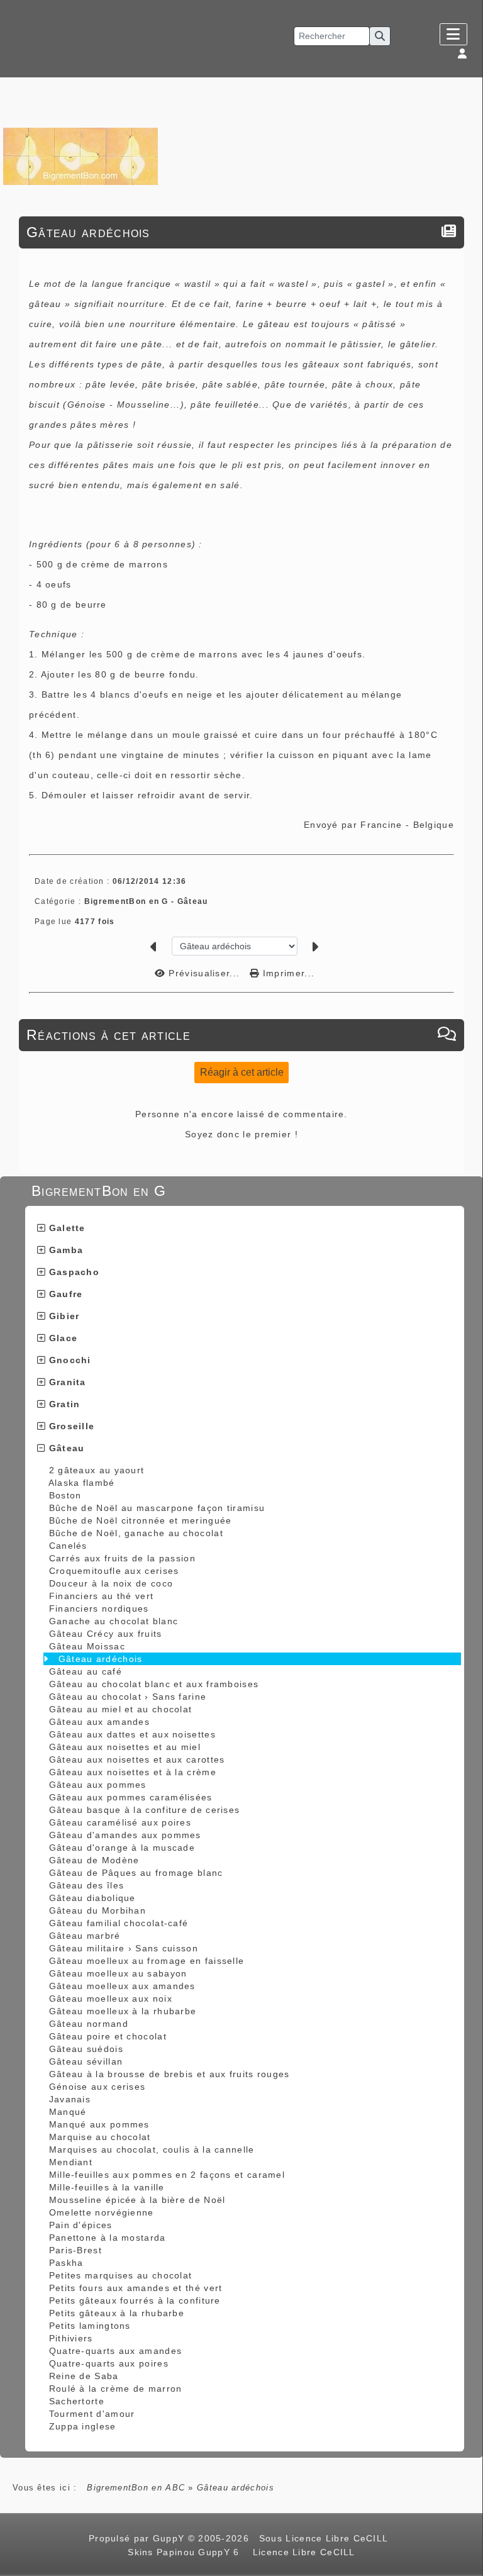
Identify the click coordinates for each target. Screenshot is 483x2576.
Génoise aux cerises (97, 2087)
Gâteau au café (86, 1671)
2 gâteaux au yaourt (97, 1470)
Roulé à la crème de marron (116, 2389)
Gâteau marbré (85, 1936)
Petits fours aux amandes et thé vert (136, 2288)
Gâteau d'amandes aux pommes (125, 1835)
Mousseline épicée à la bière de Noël (137, 2200)
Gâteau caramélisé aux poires (120, 1822)
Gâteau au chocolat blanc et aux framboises (154, 1684)
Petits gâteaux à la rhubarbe (117, 2313)
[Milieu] (467, 1049)
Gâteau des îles (87, 1885)
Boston (65, 1495)
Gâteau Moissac (87, 1646)
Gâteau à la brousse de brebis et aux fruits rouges (169, 2074)
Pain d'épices (81, 2225)
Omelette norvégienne (102, 2212)
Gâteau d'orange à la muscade (122, 1848)
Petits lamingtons (90, 2326)
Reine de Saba (84, 2376)
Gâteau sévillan (86, 2061)
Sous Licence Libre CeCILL (325, 2538)
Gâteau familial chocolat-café (119, 1923)
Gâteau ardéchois (101, 1659)
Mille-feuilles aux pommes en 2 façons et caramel (167, 2175)
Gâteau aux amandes (99, 1722)
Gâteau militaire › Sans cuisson (124, 1948)
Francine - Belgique (407, 825)
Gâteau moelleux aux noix (111, 1999)
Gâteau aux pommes (98, 1785)
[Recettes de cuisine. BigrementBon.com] (80, 156)
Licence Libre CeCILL (302, 2552)
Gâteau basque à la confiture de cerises (145, 1810)
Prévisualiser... (204, 973)
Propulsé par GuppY (138, 2538)
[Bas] (467, 1065)
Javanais (70, 2099)
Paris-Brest (75, 2250)
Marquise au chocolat (100, 2137)
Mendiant (71, 2162)
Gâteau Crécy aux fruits (106, 1634)
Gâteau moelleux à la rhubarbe (123, 2011)
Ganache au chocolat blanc (114, 1621)
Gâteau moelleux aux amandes (122, 1986)
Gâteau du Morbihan (97, 1910)
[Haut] (467, 1034)
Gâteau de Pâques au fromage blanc (136, 1873)
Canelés (68, 1546)
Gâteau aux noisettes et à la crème (133, 1772)
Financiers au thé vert (102, 1596)
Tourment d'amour (92, 2414)
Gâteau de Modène (94, 1860)
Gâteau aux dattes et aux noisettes (132, 1734)
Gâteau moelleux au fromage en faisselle (147, 1961)
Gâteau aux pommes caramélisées (131, 1797)
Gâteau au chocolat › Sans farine (128, 1697)
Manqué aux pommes (99, 2124)
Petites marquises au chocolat (121, 2275)
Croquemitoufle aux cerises (114, 1571)
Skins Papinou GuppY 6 (187, 2552)
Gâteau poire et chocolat (108, 2036)
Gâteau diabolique (92, 1898)
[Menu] (453, 34)
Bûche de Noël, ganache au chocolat (136, 1533)
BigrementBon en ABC (136, 2488)
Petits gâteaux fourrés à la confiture (135, 2300)
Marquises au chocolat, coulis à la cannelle (152, 2149)
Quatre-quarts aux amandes (116, 2351)
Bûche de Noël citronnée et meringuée (141, 1520)
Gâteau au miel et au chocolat (121, 1709)
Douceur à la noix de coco (111, 1583)
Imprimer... (287, 973)
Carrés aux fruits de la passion (122, 1558)
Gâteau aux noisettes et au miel (125, 1747)
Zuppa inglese (83, 2426)
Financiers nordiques (99, 1609)
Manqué (68, 2112)
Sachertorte (77, 2401)
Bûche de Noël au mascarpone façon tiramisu (157, 1508)
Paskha (66, 2263)
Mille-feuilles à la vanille (107, 2187)
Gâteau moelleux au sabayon (118, 1973)
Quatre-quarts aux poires (109, 2363)
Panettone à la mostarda (108, 2238)
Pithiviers (71, 2338)
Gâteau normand (89, 2024)
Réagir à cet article (242, 1072)
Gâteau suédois (86, 2049)
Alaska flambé (82, 1483)
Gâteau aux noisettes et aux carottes (137, 1759)
